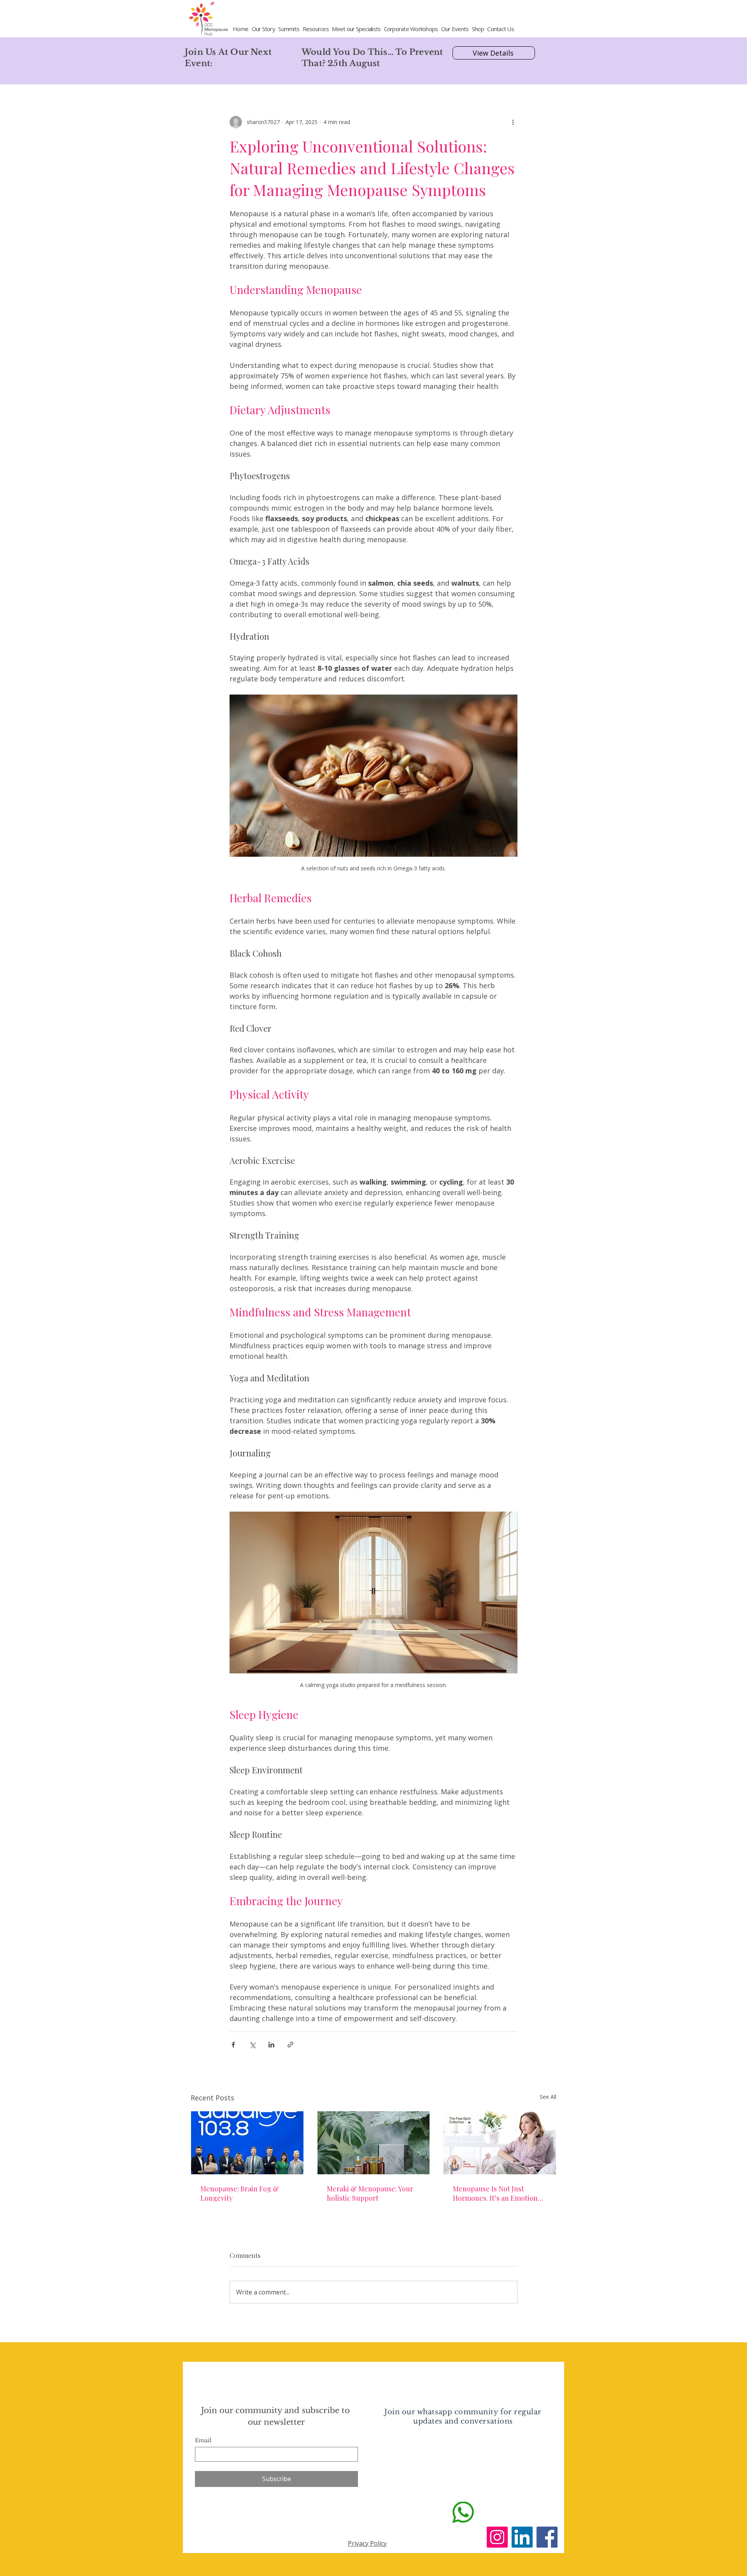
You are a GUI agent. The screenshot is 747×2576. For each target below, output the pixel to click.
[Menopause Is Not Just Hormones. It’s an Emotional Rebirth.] (500, 2143)
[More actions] (513, 122)
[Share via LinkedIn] (271, 2045)
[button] (289, 29)
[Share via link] (290, 2045)
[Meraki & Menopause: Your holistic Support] (374, 2143)
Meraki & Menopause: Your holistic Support (370, 2193)
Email (203, 2440)
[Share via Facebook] (233, 2045)
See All (548, 2097)
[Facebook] (547, 2537)
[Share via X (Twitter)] (252, 2045)
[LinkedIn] (522, 2537)
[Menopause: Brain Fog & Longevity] (247, 2143)
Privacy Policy (367, 2543)
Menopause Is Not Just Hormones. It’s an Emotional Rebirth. (498, 2193)
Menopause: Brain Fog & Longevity (240, 2193)
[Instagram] (497, 2537)
